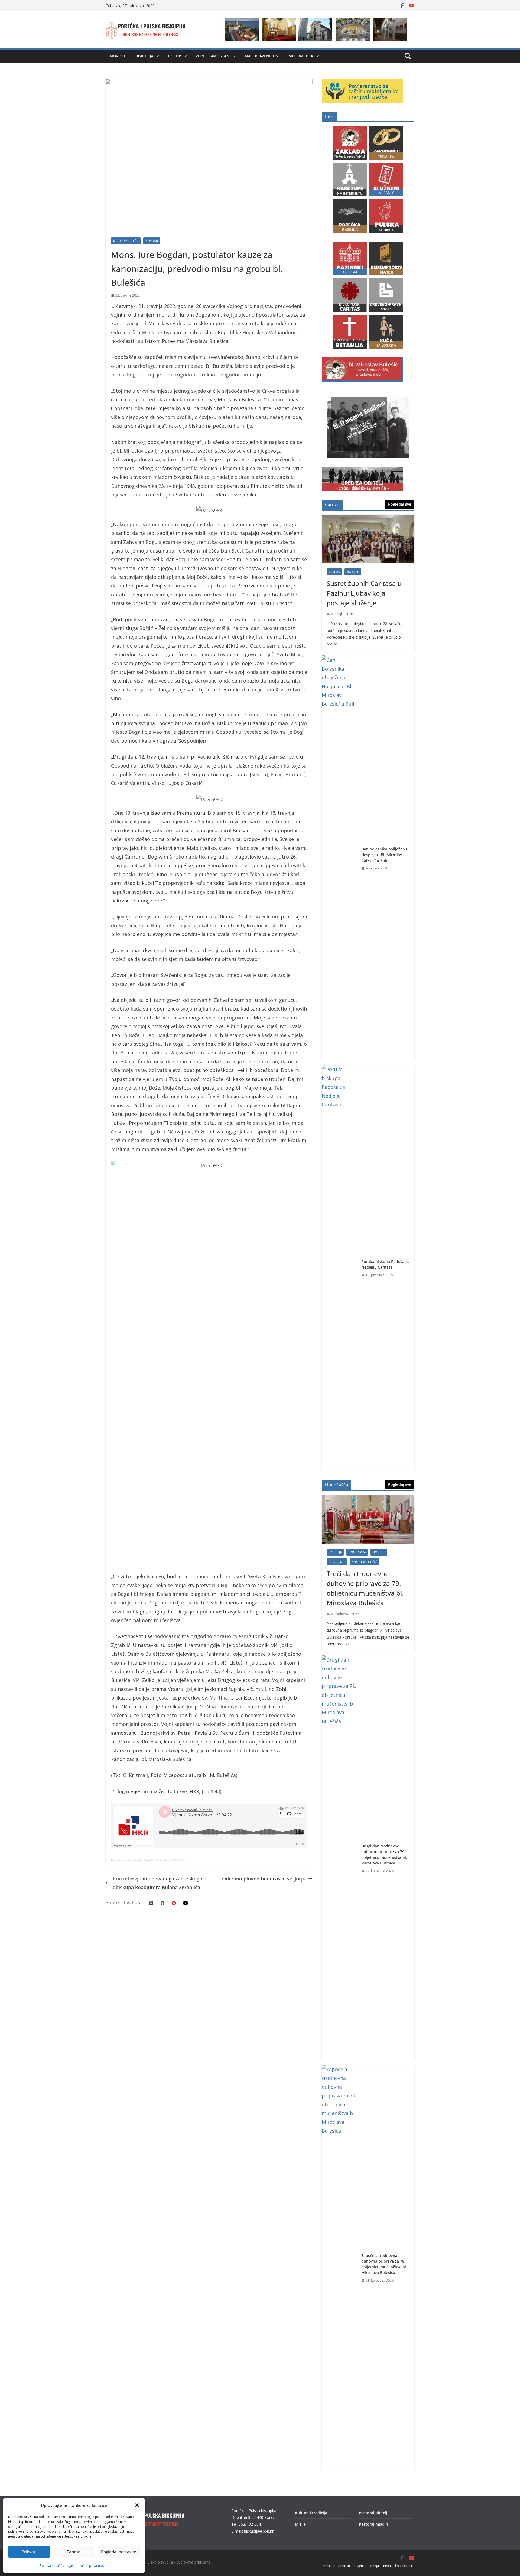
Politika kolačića (52, 2566)
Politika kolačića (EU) (399, 2566)
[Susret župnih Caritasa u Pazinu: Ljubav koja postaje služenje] (368, 539)
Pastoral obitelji (374, 2513)
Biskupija (144, 56)
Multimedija (301, 56)
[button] (137, 2505)
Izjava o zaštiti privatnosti (86, 2566)
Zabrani (74, 2552)
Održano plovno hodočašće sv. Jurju (264, 1879)
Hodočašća (357, 1552)
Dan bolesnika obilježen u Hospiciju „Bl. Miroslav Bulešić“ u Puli (385, 855)
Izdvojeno (337, 1562)
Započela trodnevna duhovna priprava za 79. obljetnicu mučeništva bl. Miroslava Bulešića (384, 2264)
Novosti (118, 56)
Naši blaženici (259, 56)
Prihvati (29, 2552)
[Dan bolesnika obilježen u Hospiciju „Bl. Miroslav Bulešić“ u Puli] (339, 859)
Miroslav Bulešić (126, 241)
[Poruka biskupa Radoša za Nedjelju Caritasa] (339, 1268)
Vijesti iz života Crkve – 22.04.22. (165, 1860)
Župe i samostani (213, 56)
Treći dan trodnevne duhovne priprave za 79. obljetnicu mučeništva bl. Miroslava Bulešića (365, 1588)
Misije (300, 2524)
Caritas (334, 572)
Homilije (379, 1552)
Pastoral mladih (373, 2524)
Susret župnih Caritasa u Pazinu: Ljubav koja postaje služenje (364, 593)
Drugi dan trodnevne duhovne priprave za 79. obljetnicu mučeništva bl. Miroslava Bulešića (384, 1854)
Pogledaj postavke (119, 2552)
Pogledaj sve (400, 504)
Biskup (175, 56)
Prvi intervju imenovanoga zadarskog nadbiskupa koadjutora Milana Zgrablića (160, 1883)
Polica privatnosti (337, 2566)
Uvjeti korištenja (367, 2566)
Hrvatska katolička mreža (126, 1860)
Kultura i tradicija (311, 2513)
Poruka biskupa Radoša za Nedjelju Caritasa (385, 1264)
